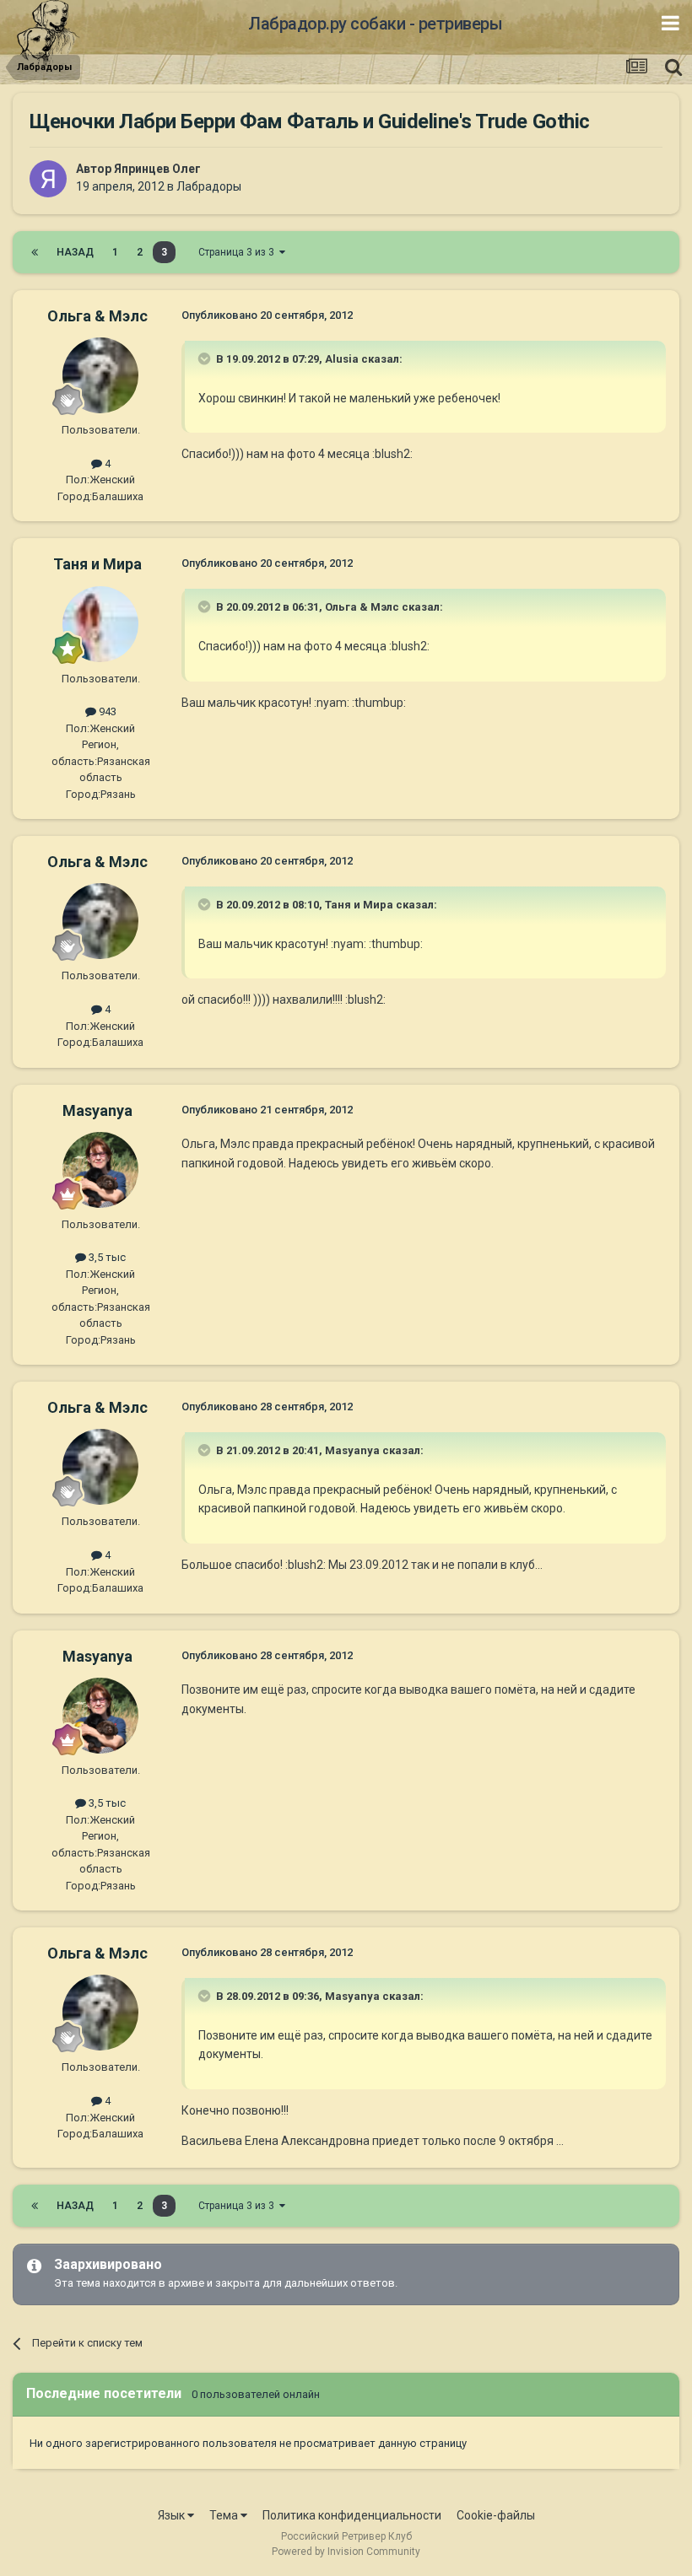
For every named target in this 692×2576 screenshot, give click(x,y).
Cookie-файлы (496, 2515)
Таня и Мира (97, 564)
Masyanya (97, 1110)
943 (106, 711)
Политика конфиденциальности (352, 2515)
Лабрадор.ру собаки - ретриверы (375, 24)
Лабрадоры (209, 186)
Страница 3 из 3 (239, 252)
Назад (75, 252)
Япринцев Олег (157, 169)
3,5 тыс (106, 1257)
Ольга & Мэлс (97, 316)
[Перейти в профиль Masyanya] (100, 1170)
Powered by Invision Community (346, 2552)
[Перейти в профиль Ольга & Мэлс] (100, 375)
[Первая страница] (35, 252)
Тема (225, 2515)
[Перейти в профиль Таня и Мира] (100, 624)
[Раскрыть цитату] (206, 358)
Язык (173, 2515)
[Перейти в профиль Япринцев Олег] (48, 179)
